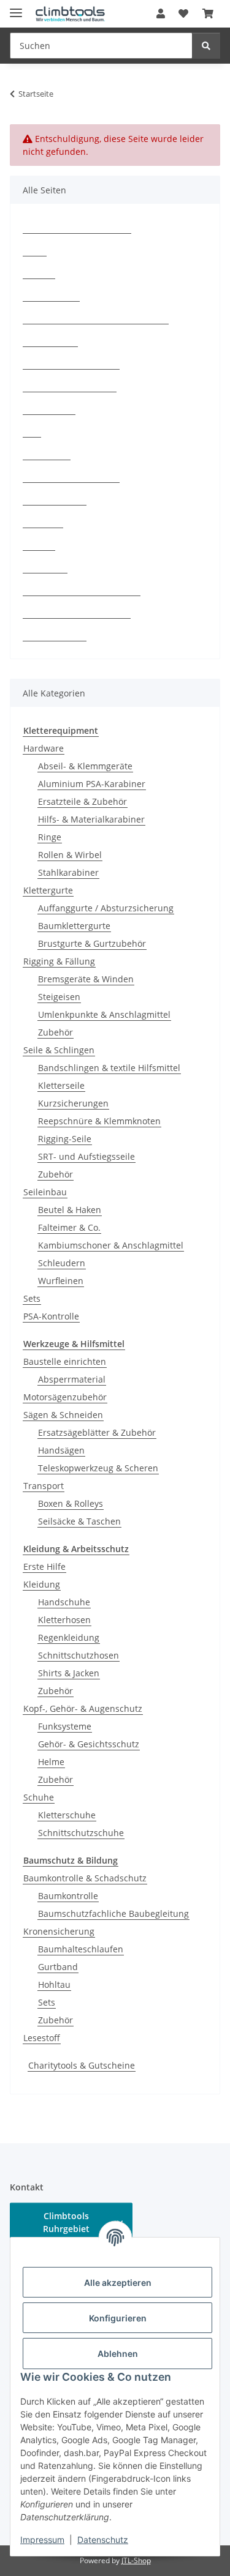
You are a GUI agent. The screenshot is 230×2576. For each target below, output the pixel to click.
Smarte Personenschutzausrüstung (96, 318)
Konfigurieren (118, 2318)
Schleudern (62, 1263)
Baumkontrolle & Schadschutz (85, 1878)
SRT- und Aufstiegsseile (86, 1156)
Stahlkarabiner (68, 872)
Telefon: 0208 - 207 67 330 (77, 227)
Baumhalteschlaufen (81, 1949)
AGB (32, 431)
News (35, 250)
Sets (32, 1298)
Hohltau (54, 1984)
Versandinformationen (70, 386)
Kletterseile (61, 1085)
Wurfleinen (61, 1281)
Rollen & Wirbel (70, 855)
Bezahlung (45, 567)
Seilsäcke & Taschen (79, 1521)
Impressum (42, 2540)
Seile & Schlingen (59, 1050)
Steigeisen (59, 997)
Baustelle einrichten (65, 1361)
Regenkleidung (69, 1637)
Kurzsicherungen (73, 1103)
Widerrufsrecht (55, 499)
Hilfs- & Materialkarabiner (91, 819)
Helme (51, 1762)
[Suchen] (206, 46)
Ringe (50, 837)
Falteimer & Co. (69, 1227)
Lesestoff (42, 2038)
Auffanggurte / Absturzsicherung (106, 908)
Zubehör (56, 1032)
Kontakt (39, 273)
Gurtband (58, 1967)
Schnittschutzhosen (79, 1655)
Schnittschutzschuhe (81, 1833)
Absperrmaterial (72, 1379)
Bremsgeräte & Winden (86, 979)
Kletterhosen (64, 1620)
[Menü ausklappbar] (16, 8)
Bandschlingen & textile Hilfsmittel (109, 1068)
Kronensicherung (59, 1931)
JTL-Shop (136, 2560)
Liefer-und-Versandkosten (77, 612)
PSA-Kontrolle (51, 295)
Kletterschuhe (67, 1815)
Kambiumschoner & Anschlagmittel (111, 1245)
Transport (44, 1486)
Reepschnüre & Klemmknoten (99, 1121)
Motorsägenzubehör (65, 1397)
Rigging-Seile (65, 1139)
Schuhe (39, 1797)
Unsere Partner (55, 635)
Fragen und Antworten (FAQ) (82, 590)
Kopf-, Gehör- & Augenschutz (83, 1708)
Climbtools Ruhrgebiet (66, 2222)
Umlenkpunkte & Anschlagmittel (104, 1014)
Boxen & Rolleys (71, 1503)
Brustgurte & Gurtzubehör (92, 943)
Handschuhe (64, 1602)
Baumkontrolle (68, 1896)
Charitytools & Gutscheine (82, 2065)
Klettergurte (48, 890)
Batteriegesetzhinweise (71, 476)
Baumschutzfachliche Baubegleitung (113, 1913)
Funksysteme (65, 1726)
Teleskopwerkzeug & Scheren (98, 1468)
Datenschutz (103, 2540)
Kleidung (42, 1584)
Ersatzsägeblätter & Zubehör (97, 1432)
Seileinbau (45, 1192)
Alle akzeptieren (118, 2283)
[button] (161, 13)
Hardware (44, 748)
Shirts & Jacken (69, 1673)
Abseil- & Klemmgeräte (85, 766)
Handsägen (61, 1450)
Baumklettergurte (74, 926)
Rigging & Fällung (59, 961)
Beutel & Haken (70, 1210)
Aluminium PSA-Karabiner (92, 784)
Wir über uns (50, 341)
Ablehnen (118, 2354)
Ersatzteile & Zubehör (82, 801)
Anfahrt (39, 544)
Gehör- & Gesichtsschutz (89, 1744)
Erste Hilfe (44, 1566)
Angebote (43, 522)
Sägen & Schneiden (63, 1415)
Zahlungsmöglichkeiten (71, 363)
